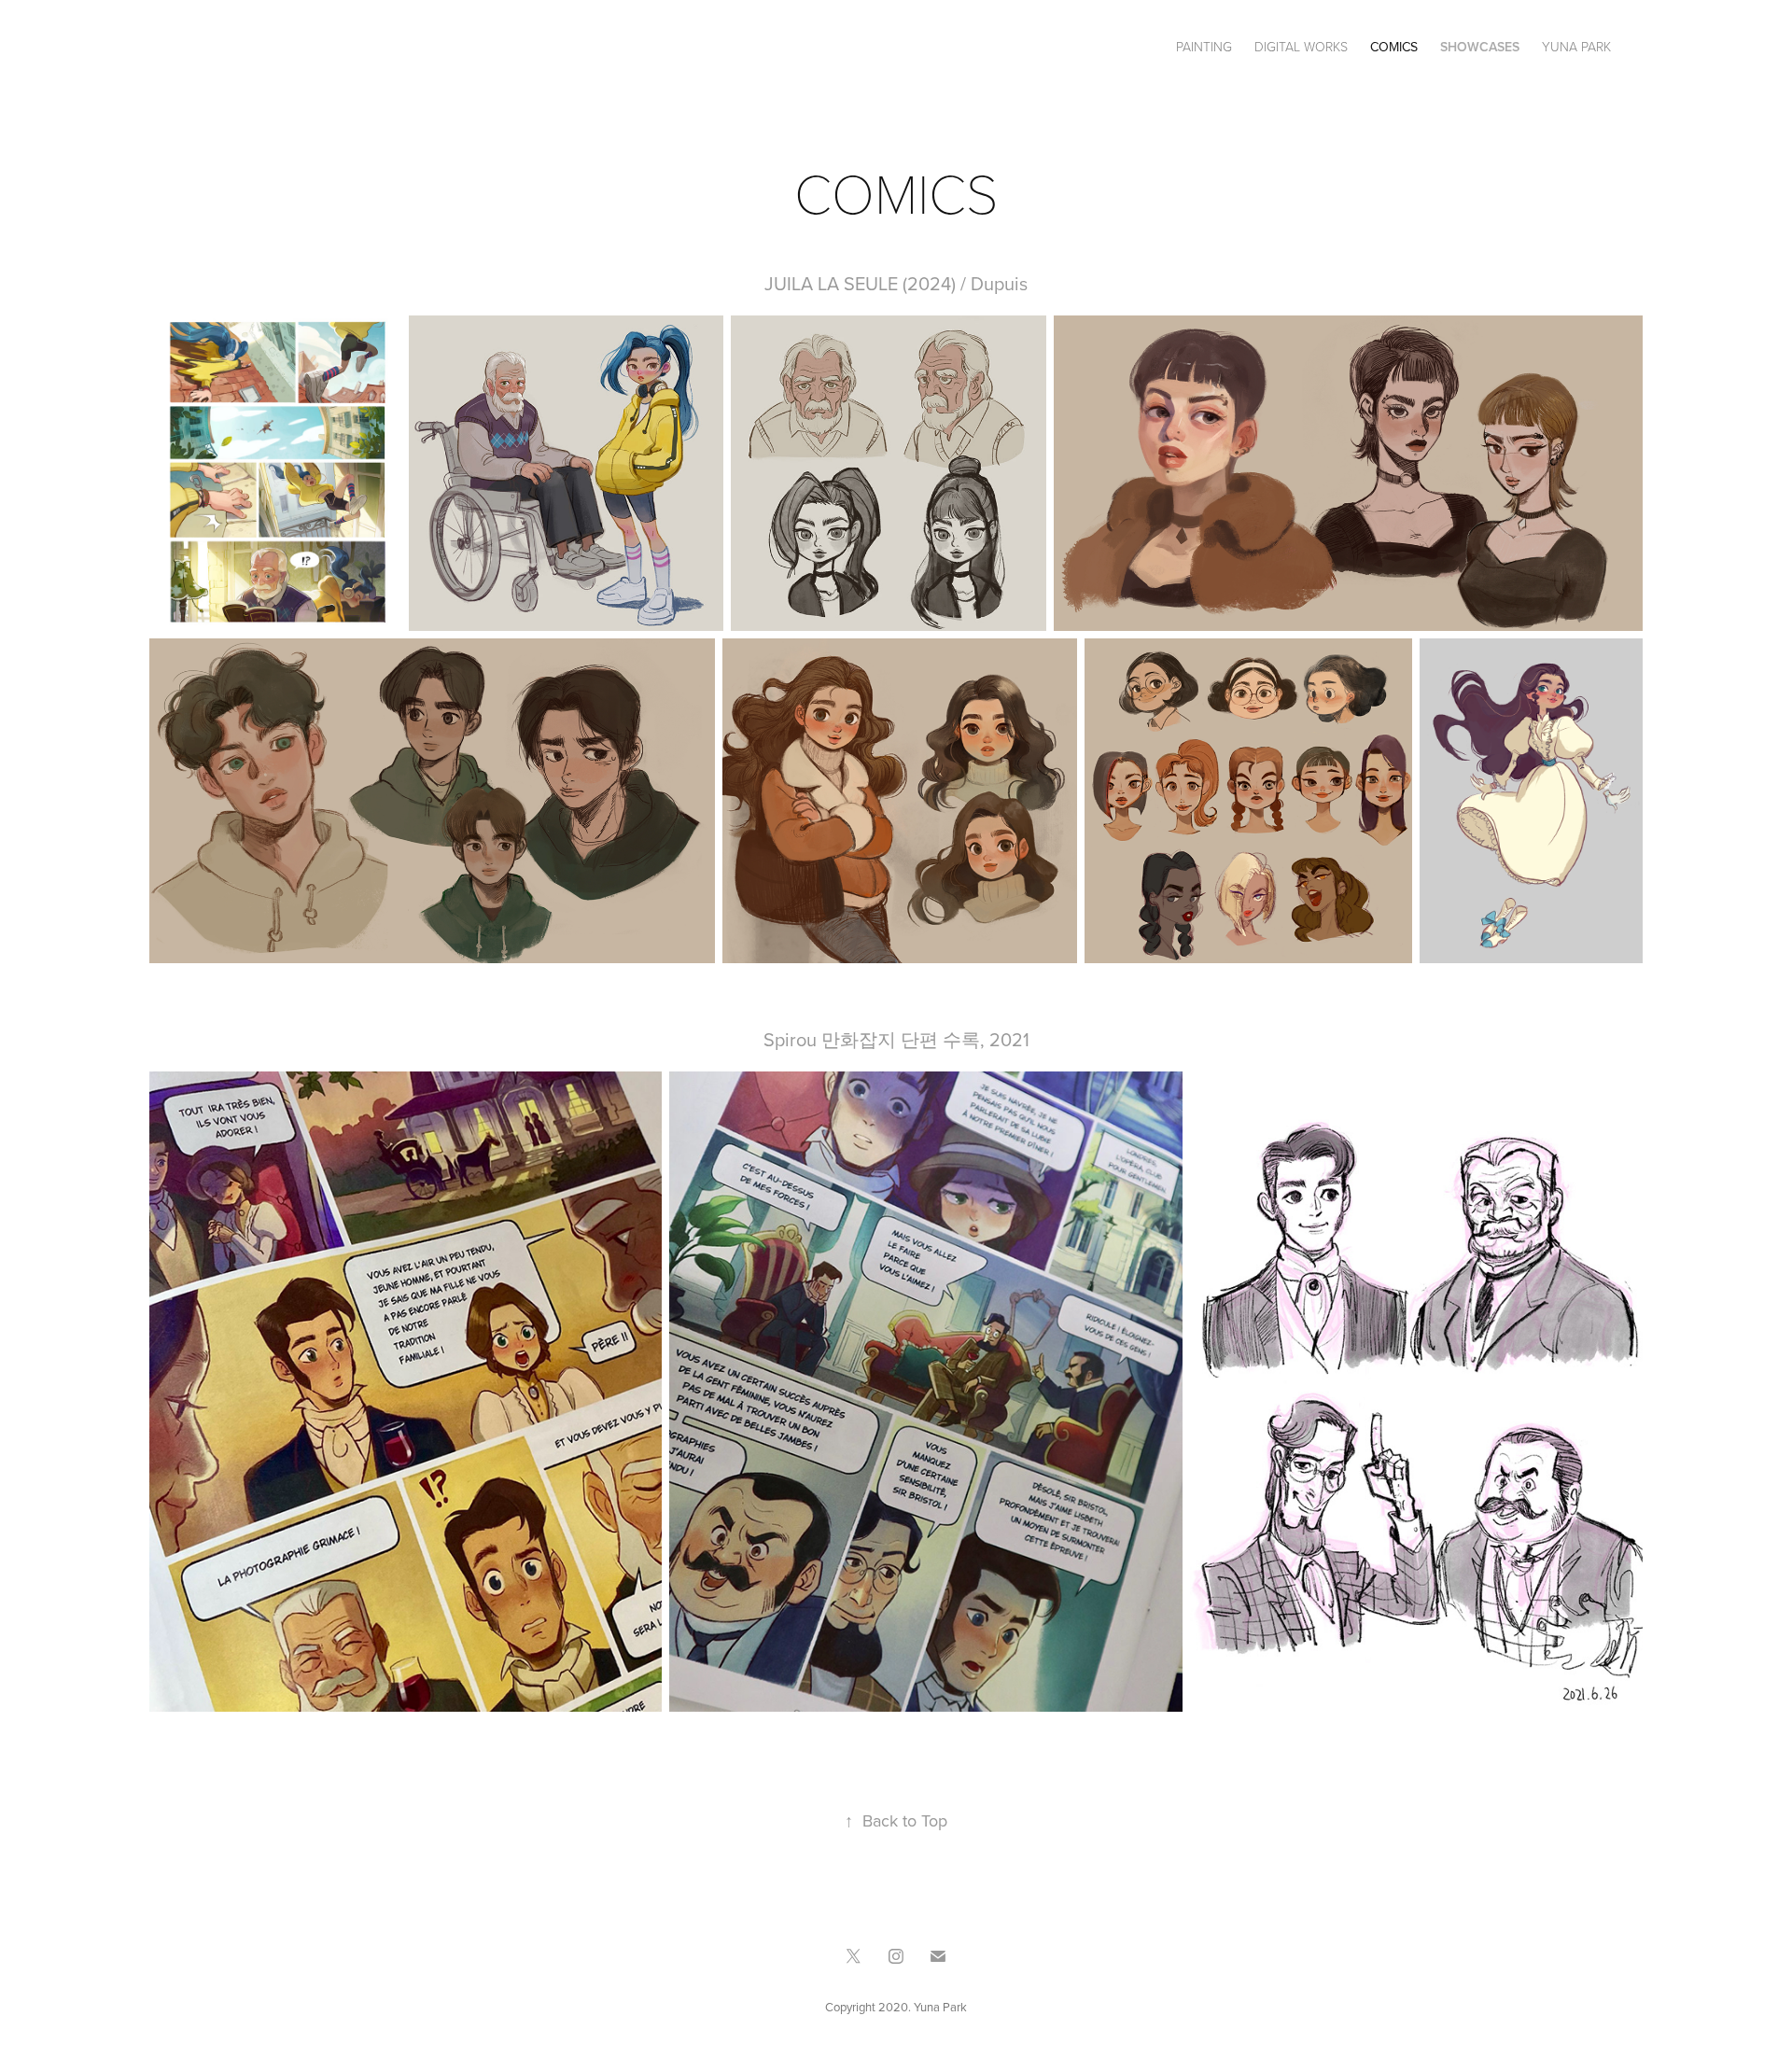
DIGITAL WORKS (1301, 46)
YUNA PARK (1576, 46)
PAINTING (1204, 46)
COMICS (1394, 47)
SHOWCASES (1480, 47)
